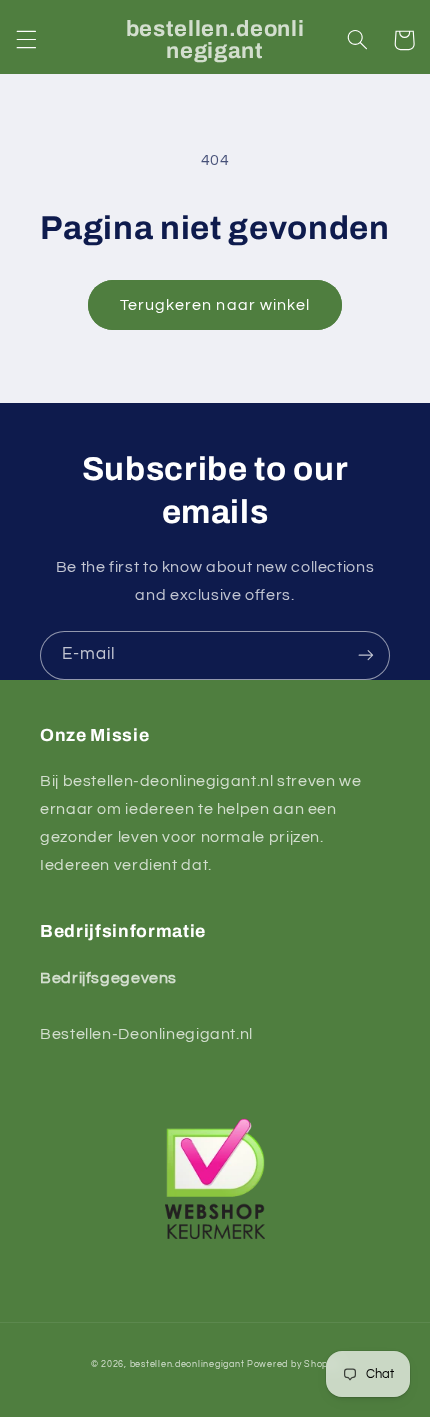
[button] (26, 40)
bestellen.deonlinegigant (187, 1364)
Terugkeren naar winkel (215, 305)
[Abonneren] (366, 655)
